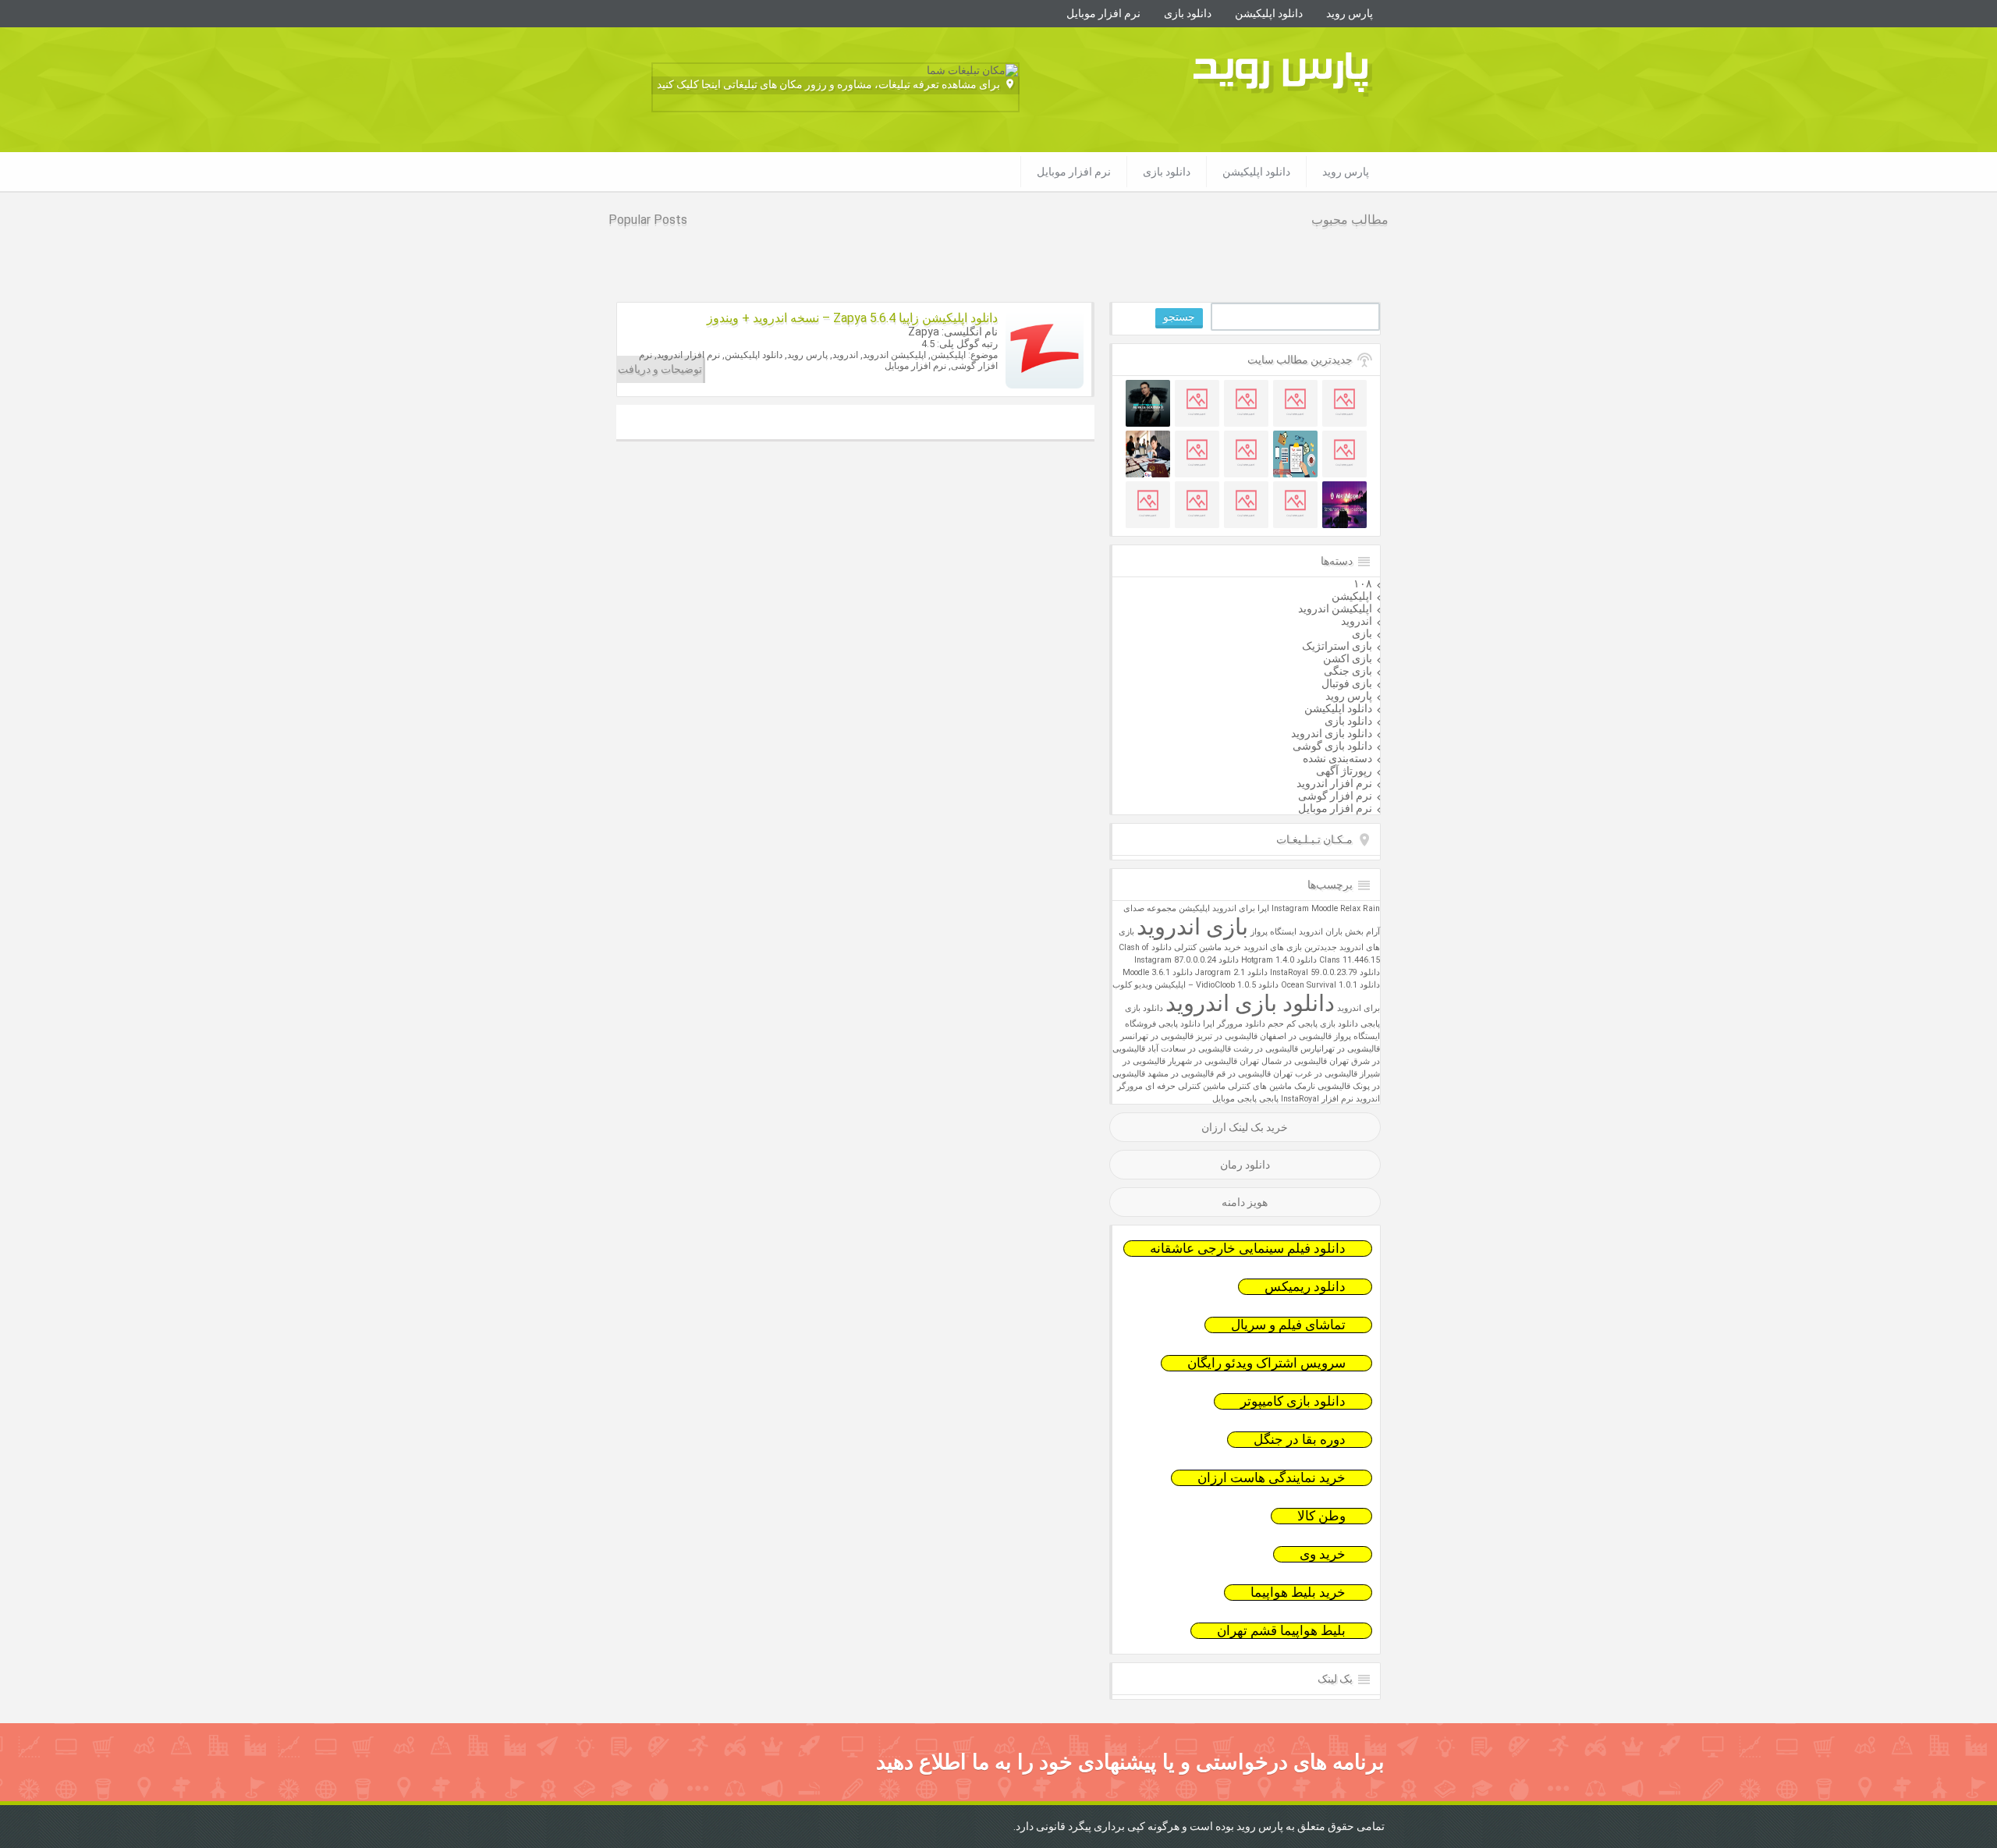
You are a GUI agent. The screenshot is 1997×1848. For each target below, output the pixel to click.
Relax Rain (1360, 908)
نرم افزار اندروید (1334, 783)
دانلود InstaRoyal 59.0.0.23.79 (1325, 972)
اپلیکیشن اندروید (1335, 608)
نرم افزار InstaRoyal (1317, 1099)
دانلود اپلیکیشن (1269, 13)
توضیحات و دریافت (660, 369)
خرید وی (1323, 1554)
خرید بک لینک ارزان (1245, 1127)
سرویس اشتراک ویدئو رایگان (1266, 1363)
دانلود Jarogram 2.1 (1231, 972)
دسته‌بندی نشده (1337, 758)
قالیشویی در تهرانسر (1157, 1036)
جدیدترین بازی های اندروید (1290, 947)
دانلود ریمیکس (1305, 1287)
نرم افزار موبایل (1103, 13)
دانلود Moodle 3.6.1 (1158, 972)
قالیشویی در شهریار (1202, 1061)
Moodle (1325, 908)
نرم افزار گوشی (1335, 796)
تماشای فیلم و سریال (1288, 1325)
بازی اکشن (1348, 658)
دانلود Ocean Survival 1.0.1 (1330, 985)
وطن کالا (1321, 1516)
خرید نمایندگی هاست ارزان (1272, 1478)
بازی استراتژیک (1337, 646)
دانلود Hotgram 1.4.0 (1279, 960)
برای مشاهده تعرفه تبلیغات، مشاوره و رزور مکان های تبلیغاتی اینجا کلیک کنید (828, 84)
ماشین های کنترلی (1260, 1086)
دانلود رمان (1245, 1165)
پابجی (1269, 1099)
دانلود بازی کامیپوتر (1293, 1401)
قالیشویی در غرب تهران (1315, 1074)
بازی (1362, 633)
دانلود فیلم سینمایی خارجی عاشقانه (1248, 1249)
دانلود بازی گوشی (1332, 746)
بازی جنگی (1348, 671)
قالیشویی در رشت (1266, 1049)
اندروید (1357, 621)
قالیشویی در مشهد (1181, 1074)
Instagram (1290, 908)
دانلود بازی (1188, 13)
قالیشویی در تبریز (1227, 1036)
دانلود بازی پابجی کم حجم (1313, 1024)
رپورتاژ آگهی (1344, 771)
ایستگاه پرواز (1273, 932)
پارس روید (1350, 13)
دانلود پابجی (1179, 1024)
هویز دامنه (1245, 1202)
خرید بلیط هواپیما (1298, 1593)
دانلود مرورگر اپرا (1234, 1024)
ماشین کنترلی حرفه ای (1185, 1086)
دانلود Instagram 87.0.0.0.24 (1186, 960)
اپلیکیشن (1352, 596)
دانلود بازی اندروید (1332, 733)
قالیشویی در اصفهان (1296, 1036)
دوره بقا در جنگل (1300, 1440)
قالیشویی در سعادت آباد (1189, 1049)
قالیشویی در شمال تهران (1283, 1061)
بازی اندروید (1192, 927)
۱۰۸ (1363, 583)
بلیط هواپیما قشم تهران (1281, 1631)
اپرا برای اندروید (1241, 908)
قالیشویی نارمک (1322, 1086)
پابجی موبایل (1234, 1099)
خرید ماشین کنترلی (1208, 947)
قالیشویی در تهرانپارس (1340, 1049)
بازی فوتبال (1347, 683)
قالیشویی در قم (1243, 1074)
